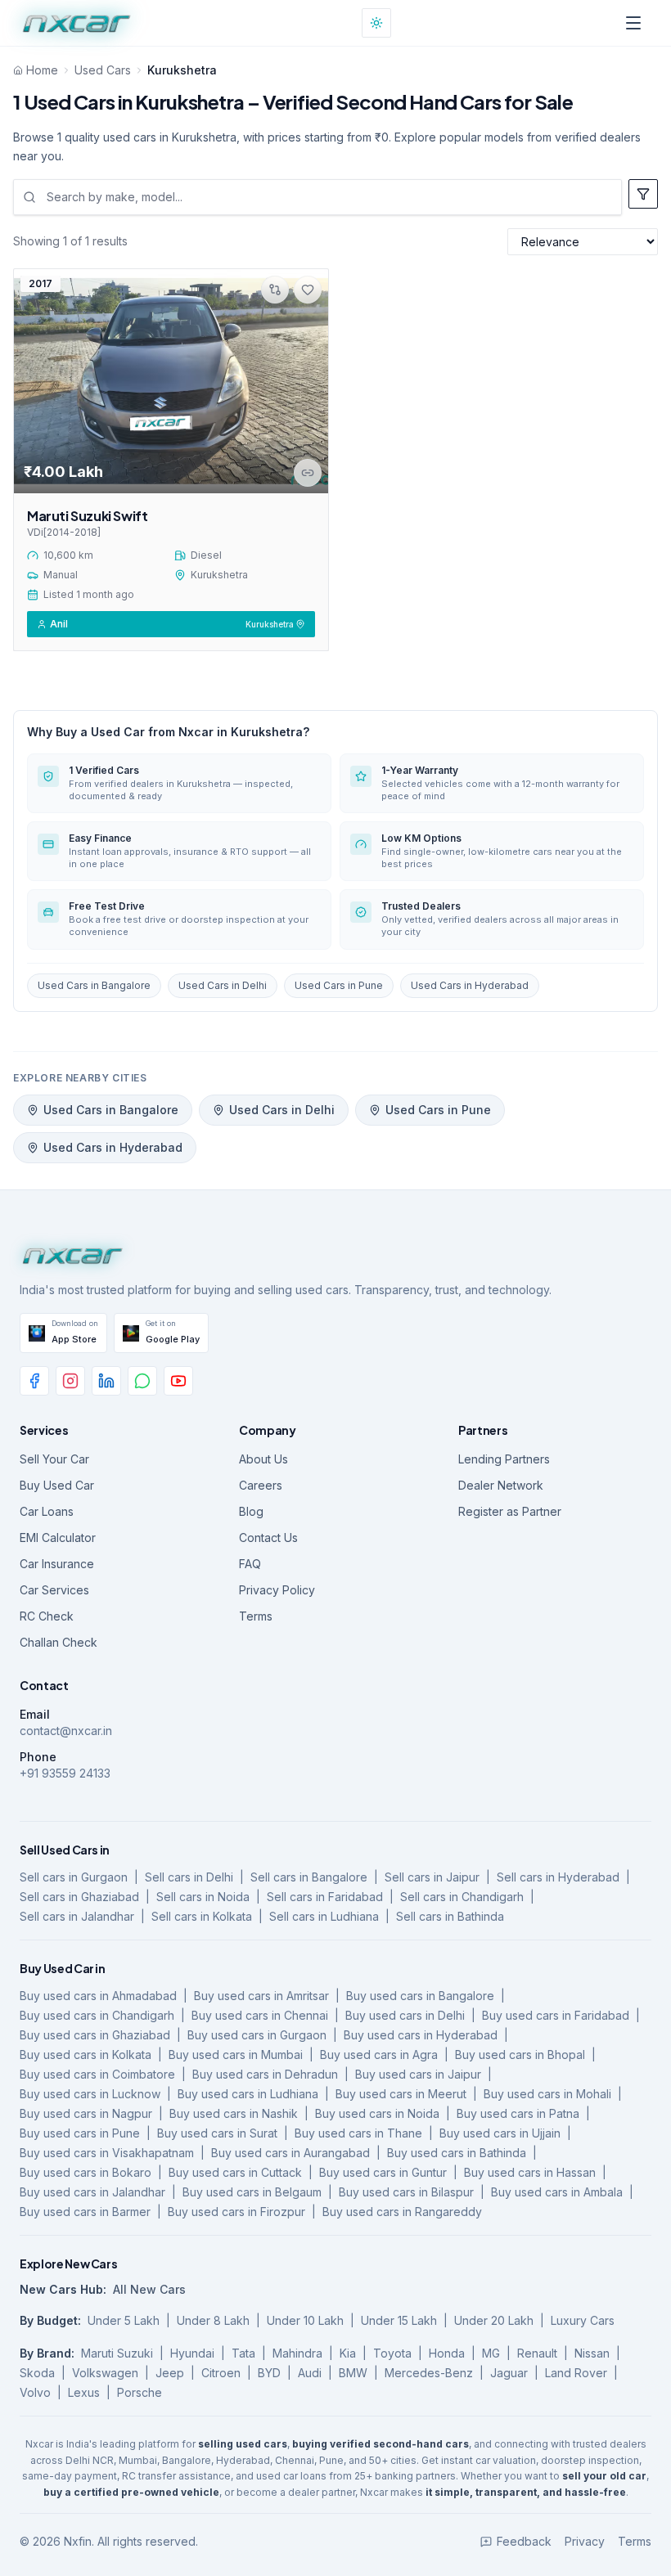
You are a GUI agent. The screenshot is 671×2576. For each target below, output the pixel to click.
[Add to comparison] (275, 290)
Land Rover (576, 2373)
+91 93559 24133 (65, 1773)
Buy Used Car (57, 1485)
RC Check (47, 1616)
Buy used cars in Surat (217, 2133)
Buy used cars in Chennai (260, 2015)
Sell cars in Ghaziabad (79, 1897)
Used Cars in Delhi (223, 985)
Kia (348, 2353)
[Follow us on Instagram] (70, 1381)
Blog (251, 1511)
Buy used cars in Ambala (557, 2192)
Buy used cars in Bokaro (86, 2172)
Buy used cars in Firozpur (236, 2212)
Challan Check (59, 1642)
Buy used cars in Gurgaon (257, 2035)
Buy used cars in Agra (379, 2055)
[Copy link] (308, 473)
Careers (261, 1485)
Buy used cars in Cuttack (235, 2172)
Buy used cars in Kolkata (86, 2055)
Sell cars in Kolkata (202, 1916)
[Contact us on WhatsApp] (142, 1381)
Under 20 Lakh (494, 2320)
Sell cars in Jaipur (432, 1877)
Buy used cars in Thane (358, 2133)
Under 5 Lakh (124, 2320)
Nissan (592, 2353)
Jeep (170, 2373)
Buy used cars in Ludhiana (248, 2094)
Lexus (84, 2392)
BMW (353, 2373)
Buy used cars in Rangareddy (402, 2212)
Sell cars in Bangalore (309, 1877)
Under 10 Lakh (305, 2320)
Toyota (392, 2353)
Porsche (140, 2392)
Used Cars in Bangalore (94, 985)
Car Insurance (57, 1564)
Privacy (585, 2541)
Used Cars (103, 70)
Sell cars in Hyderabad (558, 1877)
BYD (269, 2373)
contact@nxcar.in (66, 1731)
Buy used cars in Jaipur (418, 2074)
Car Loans (47, 1511)
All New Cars (149, 2289)
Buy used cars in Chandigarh (97, 2015)
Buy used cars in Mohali (547, 2094)
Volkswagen (105, 2373)
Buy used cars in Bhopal (520, 2055)
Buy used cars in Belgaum (252, 2192)
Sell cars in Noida (203, 1897)
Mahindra (297, 2353)
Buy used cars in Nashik (234, 2113)
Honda (447, 2353)
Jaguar (509, 2373)
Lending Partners (504, 1459)
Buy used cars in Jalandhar (92, 2192)
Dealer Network (501, 1485)
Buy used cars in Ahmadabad (98, 1996)
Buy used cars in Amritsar (261, 1996)
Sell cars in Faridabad (325, 1897)
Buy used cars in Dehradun (265, 2074)
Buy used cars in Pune (80, 2133)
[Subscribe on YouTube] (178, 1381)
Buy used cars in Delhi (405, 2015)
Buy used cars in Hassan (530, 2172)
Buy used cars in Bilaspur (406, 2192)
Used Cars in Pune (339, 985)
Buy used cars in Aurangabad (290, 2153)
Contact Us (268, 1538)
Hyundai (192, 2353)
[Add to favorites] (308, 290)
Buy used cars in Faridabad (556, 2015)
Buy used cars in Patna (518, 2113)
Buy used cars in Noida (377, 2113)
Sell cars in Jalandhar (77, 1916)
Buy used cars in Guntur (383, 2172)
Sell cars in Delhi (189, 1877)
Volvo (35, 2392)
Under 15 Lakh (399, 2320)
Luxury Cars (583, 2320)
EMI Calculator (58, 1538)
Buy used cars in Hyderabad (421, 2035)
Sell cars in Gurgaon (74, 1877)
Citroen (221, 2373)
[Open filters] (643, 194)
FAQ (250, 1564)
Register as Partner (510, 1511)
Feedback (524, 2541)
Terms (256, 1616)
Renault (537, 2353)
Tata (243, 2353)
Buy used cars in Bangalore (420, 1996)
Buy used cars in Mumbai (236, 2055)
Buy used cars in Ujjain (500, 2133)
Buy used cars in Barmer (85, 2212)
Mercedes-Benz (429, 2373)
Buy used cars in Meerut (401, 2094)
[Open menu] (633, 23)
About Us (263, 1459)
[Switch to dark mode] (376, 23)
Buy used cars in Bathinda (457, 2153)
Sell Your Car (54, 1459)
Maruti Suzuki (117, 2353)
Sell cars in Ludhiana (324, 1916)
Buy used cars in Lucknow (90, 2094)
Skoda (37, 2373)
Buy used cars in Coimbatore (97, 2074)
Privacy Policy (277, 1590)
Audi (310, 2373)
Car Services (54, 1590)
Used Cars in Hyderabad (470, 985)
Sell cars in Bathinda (450, 1916)
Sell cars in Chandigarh (462, 1897)
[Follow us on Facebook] (34, 1381)
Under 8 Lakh (213, 2320)
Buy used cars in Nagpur (86, 2113)
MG (491, 2353)
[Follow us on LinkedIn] (106, 1381)
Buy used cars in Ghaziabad (95, 2035)
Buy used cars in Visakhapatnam (107, 2153)
